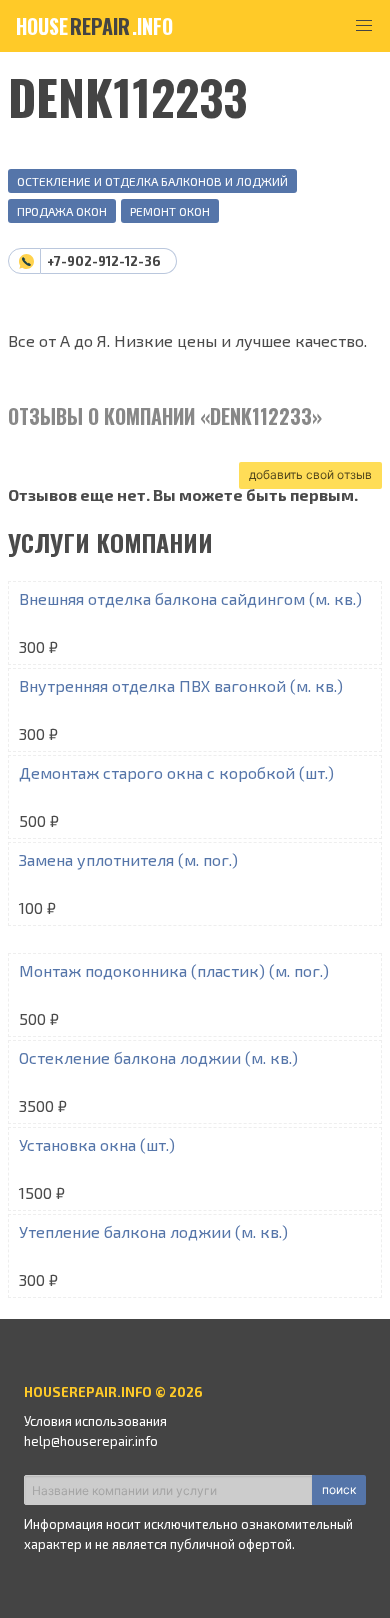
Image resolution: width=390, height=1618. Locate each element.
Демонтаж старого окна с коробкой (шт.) (176, 772)
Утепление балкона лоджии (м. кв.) (153, 1231)
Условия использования (95, 1421)
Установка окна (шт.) (97, 1144)
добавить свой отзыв (310, 474)
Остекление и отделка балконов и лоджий (152, 181)
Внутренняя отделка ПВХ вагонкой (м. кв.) (181, 685)
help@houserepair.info (91, 1441)
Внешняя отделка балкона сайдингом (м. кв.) (190, 598)
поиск (339, 1489)
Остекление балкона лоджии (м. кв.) (158, 1057)
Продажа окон (62, 211)
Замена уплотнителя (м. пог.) (128, 859)
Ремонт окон (170, 211)
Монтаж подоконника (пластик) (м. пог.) (174, 970)
